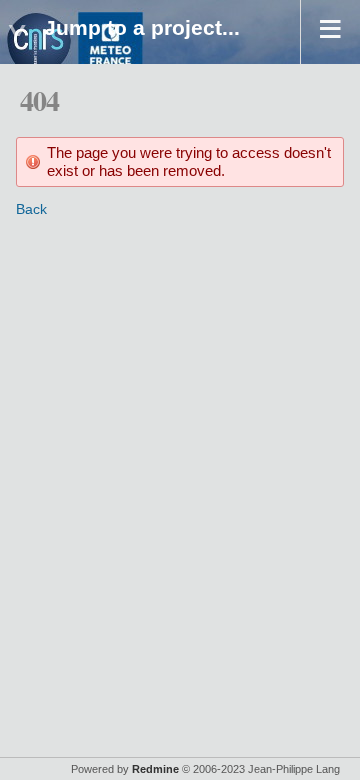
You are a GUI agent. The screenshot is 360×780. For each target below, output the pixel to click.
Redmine (155, 769)
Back (31, 209)
